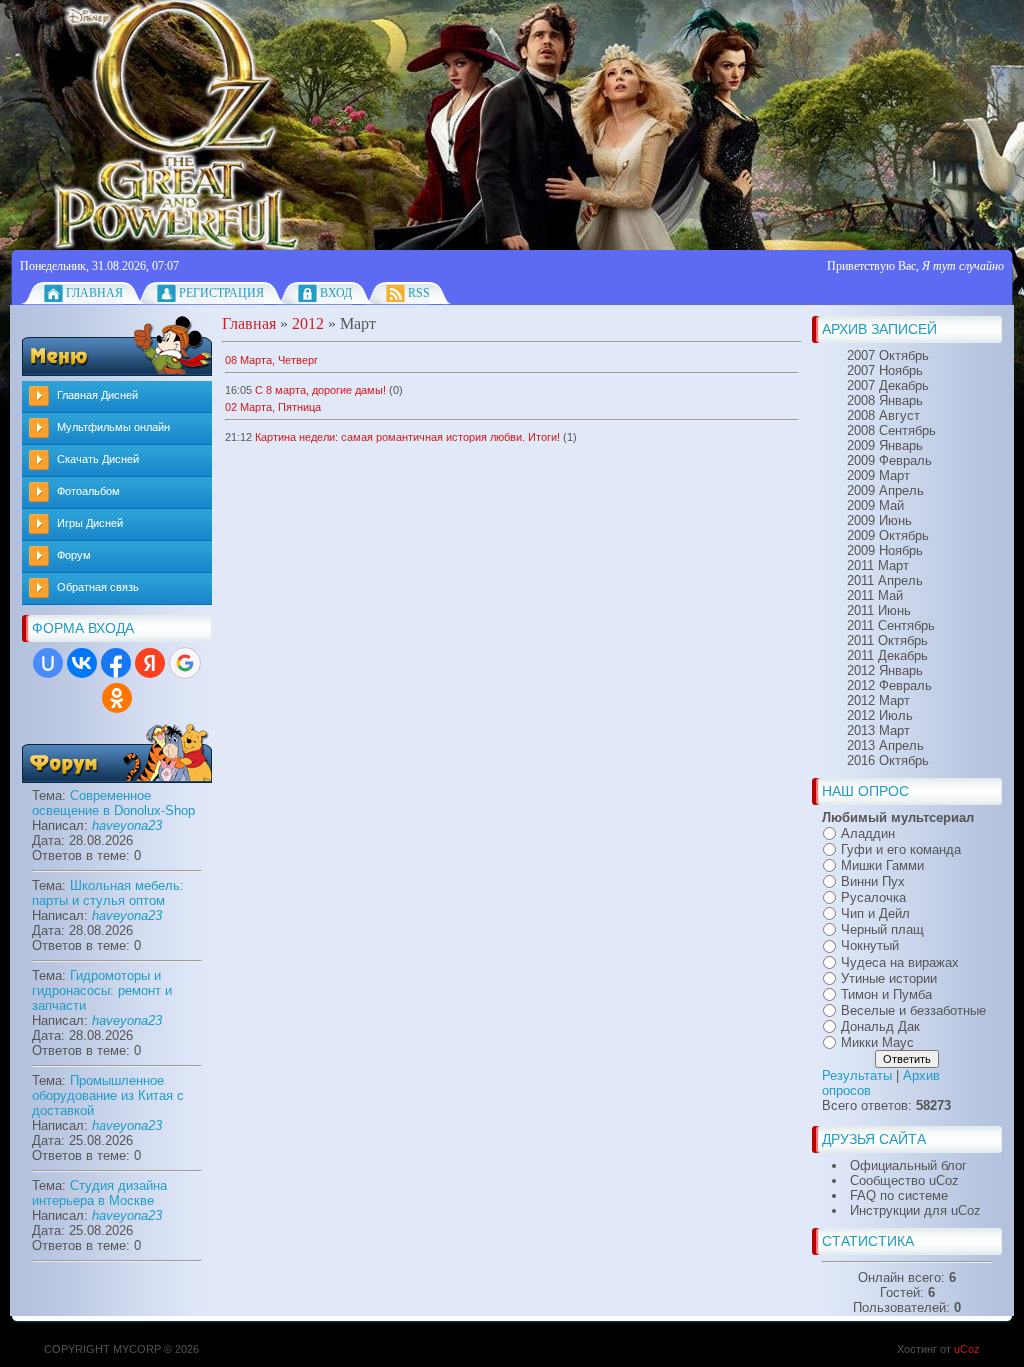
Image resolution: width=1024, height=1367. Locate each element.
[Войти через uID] (48, 663)
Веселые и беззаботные (913, 1010)
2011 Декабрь (887, 655)
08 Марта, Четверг (271, 360)
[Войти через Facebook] (116, 663)
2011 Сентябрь (891, 625)
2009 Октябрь (888, 535)
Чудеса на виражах (900, 962)
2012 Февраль (889, 685)
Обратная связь (98, 587)
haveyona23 (127, 825)
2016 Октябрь (888, 760)
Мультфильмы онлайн (113, 427)
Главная (94, 293)
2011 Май (875, 595)
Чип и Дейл (875, 913)
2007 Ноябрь (885, 370)
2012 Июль (880, 715)
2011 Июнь (879, 610)
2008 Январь (885, 400)
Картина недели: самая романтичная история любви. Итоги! (407, 437)
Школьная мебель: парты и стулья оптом (108, 893)
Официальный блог (908, 1165)
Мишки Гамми (882, 865)
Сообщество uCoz (904, 1180)
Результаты (857, 1075)
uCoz (967, 1349)
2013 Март (878, 730)
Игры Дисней (90, 523)
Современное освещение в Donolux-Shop (113, 803)
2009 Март (878, 475)
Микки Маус (877, 1042)
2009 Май (875, 505)
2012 (308, 323)
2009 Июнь (879, 520)
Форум (74, 555)
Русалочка (873, 897)
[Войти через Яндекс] (150, 663)
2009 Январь (885, 445)
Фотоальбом (88, 491)
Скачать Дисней (98, 459)
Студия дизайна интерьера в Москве (99, 1193)
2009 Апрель (885, 490)
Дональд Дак (880, 1026)
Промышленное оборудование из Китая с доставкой (108, 1095)
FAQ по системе (899, 1195)
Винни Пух (873, 881)
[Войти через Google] (185, 663)
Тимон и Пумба (886, 994)
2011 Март (878, 565)
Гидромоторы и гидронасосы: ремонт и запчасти (102, 990)
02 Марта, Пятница (273, 407)
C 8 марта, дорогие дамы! (320, 390)
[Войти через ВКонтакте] (82, 663)
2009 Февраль (889, 460)
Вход (336, 293)
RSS (419, 293)
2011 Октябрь (887, 640)
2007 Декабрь (888, 385)
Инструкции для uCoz (915, 1210)
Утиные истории (889, 978)
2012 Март (878, 700)
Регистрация (221, 293)
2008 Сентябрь (891, 430)
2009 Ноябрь (885, 550)
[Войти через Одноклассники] (117, 698)
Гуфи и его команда (901, 849)
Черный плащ (882, 929)
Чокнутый (870, 946)
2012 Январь (885, 670)
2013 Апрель (885, 745)
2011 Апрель (885, 580)
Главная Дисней (97, 395)
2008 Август (883, 415)
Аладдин (868, 833)
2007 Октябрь (888, 355)
